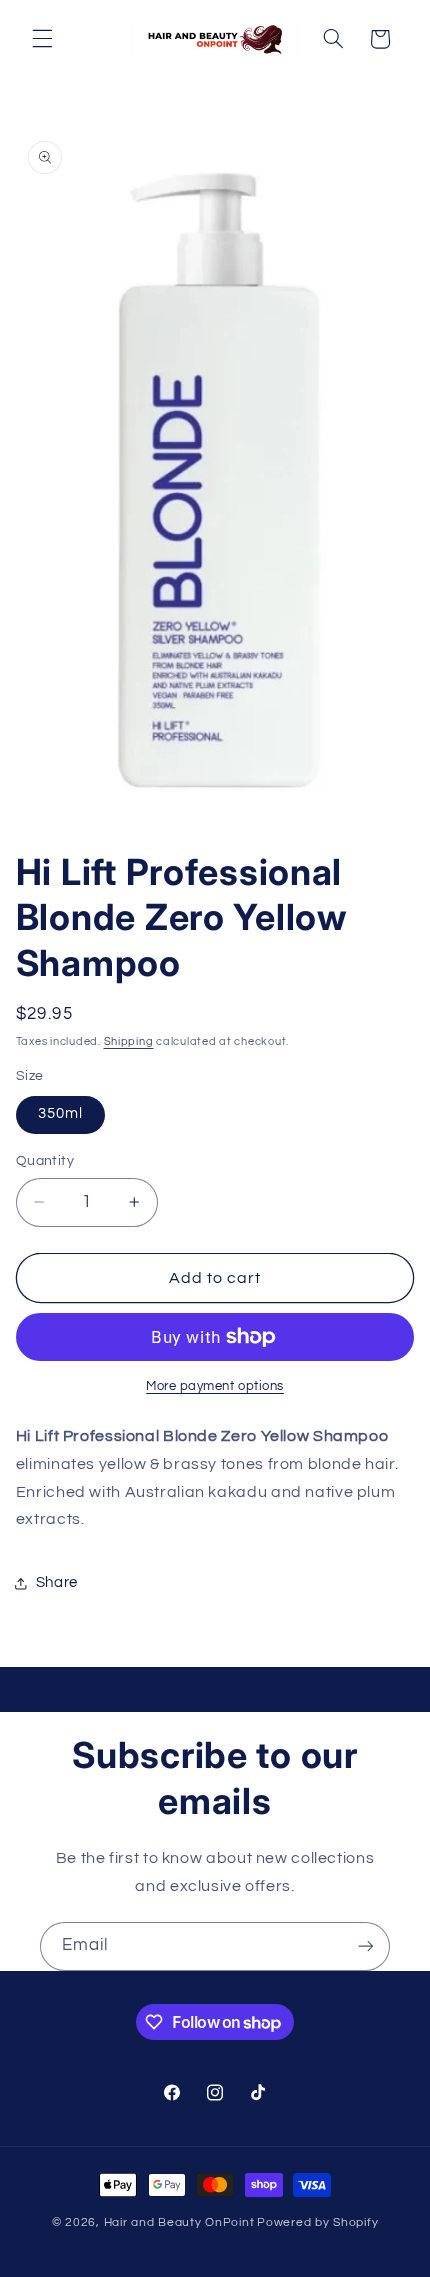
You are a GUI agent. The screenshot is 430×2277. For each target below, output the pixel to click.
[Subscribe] (366, 1946)
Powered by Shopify (317, 2222)
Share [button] (57, 1582)
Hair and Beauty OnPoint (179, 2222)
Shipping (129, 1041)
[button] (42, 39)
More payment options (215, 1386)
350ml (60, 1113)
